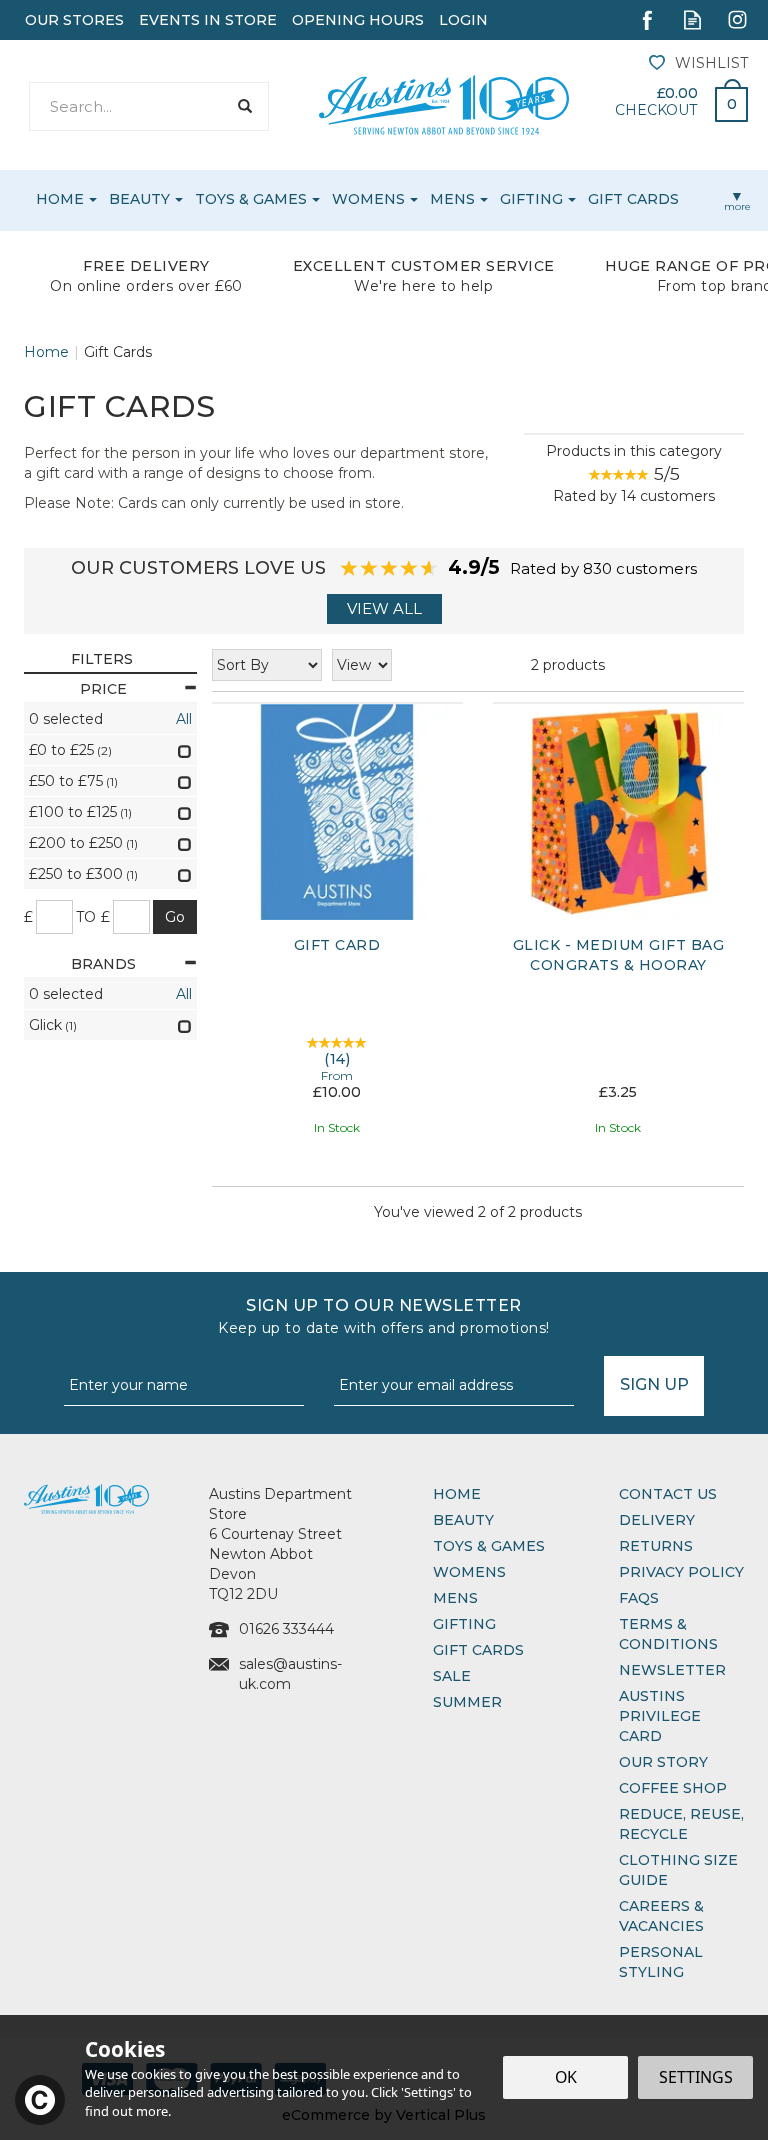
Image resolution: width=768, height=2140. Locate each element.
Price (103, 689)
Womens (469, 1572)
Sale (452, 1676)
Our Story (663, 1762)
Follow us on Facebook (647, 19)
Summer (467, 1702)
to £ (93, 917)
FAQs (639, 1598)
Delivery (657, 1520)
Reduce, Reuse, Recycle (681, 1824)
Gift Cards (478, 1650)
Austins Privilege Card (660, 1716)
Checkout (656, 110)
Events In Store (208, 20)
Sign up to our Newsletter (384, 1316)
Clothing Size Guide (678, 1870)
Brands (103, 964)
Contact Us (668, 1494)
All (184, 719)
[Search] (244, 106)
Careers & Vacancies (661, 1916)
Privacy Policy (681, 1572)
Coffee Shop (673, 1788)
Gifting (464, 1624)
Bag (724, 99)
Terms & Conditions (668, 1634)
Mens (455, 1598)
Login (463, 20)
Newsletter (672, 1670)
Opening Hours (358, 20)
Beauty (463, 1520)
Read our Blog (692, 19)
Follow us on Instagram (737, 19)
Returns (656, 1546)
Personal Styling (661, 1962)
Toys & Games (489, 1546)
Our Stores (74, 20)
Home (457, 1494)
